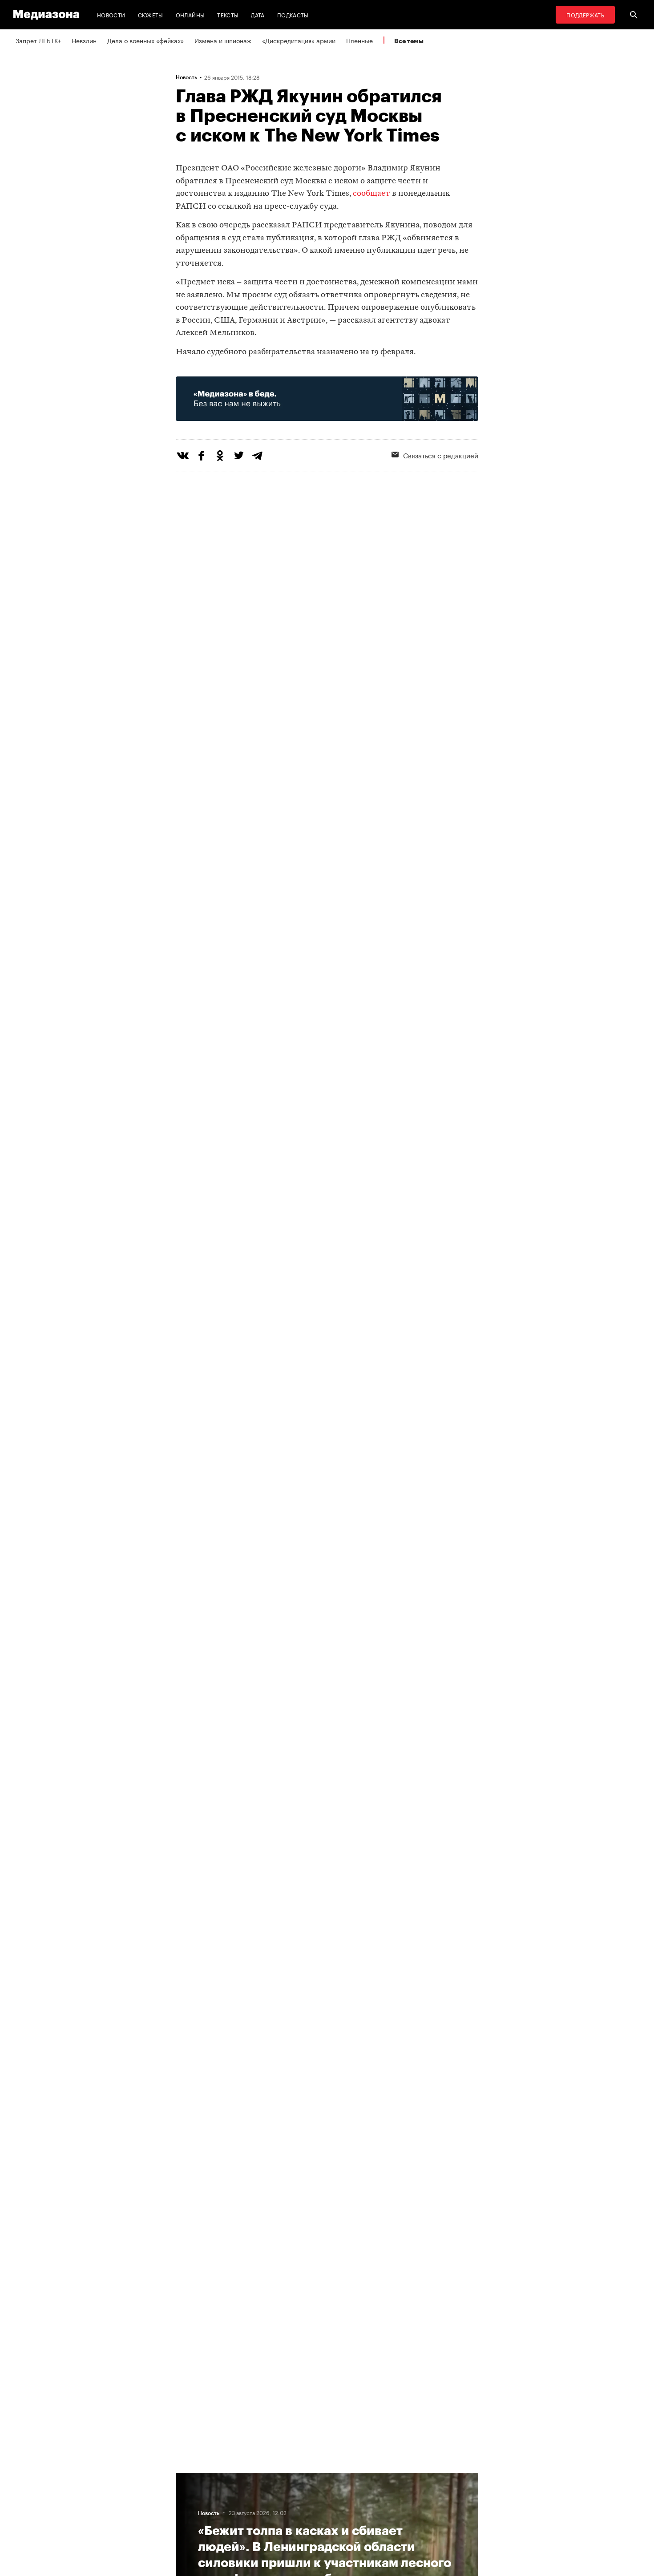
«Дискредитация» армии (299, 40)
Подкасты (293, 14)
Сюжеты (151, 14)
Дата (258, 14)
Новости (111, 14)
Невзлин (84, 40)
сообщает (371, 194)
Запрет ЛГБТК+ (38, 40)
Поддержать (585, 14)
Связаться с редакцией (441, 455)
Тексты (228, 14)
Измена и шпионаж (223, 40)
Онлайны (190, 14)
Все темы (409, 41)
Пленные (359, 40)
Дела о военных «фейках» (145, 40)
